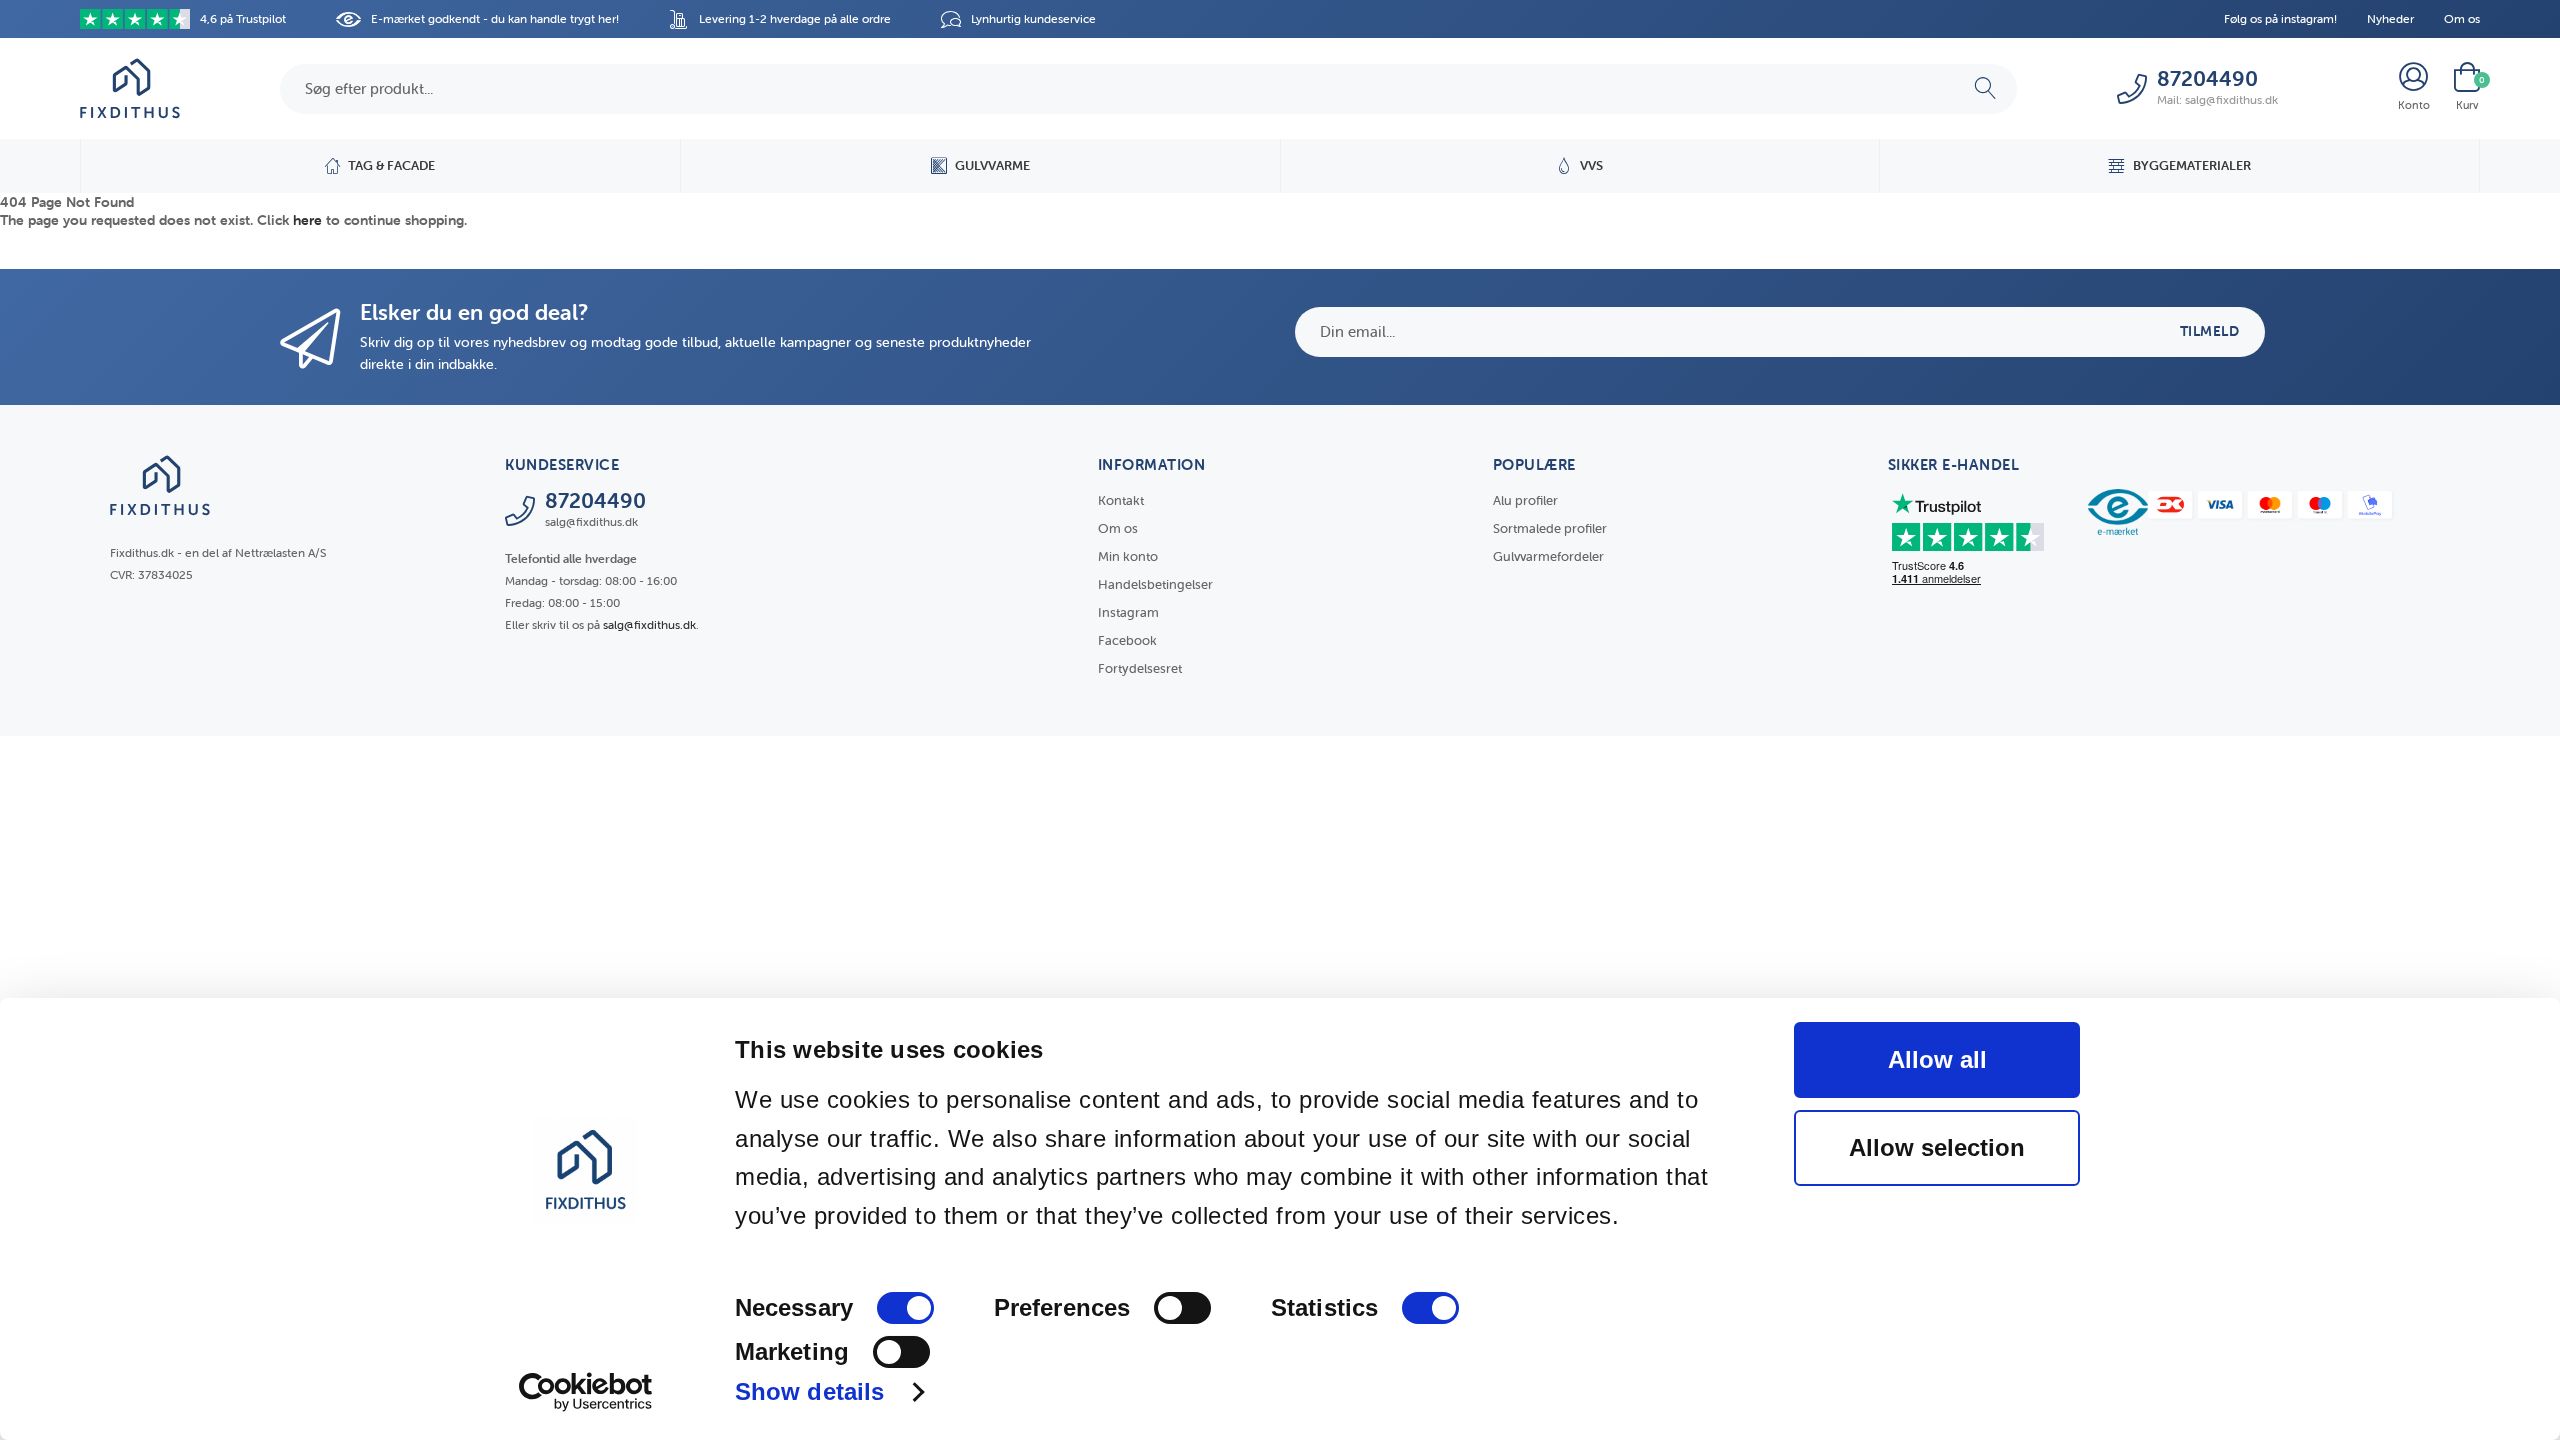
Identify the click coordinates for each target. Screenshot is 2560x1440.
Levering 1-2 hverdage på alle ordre (795, 18)
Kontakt (1121, 500)
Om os (2462, 18)
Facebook (1127, 640)
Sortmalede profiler (1550, 528)
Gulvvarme (992, 165)
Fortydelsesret (1140, 668)
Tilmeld (2210, 331)
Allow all (1937, 1059)
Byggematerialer (2192, 165)
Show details (809, 1391)
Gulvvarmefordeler (1548, 556)
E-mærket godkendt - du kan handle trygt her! (495, 18)
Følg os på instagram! (2280, 18)
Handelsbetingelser (1155, 584)
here (307, 220)
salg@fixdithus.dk (649, 624)
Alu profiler (1525, 500)
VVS (1591, 165)
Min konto (1128, 556)
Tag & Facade (391, 165)
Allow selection (1937, 1147)
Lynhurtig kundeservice (1033, 18)
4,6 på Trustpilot (243, 18)
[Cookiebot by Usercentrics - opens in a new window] (585, 1392)
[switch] (1182, 1308)
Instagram (1128, 612)
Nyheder (2390, 18)
